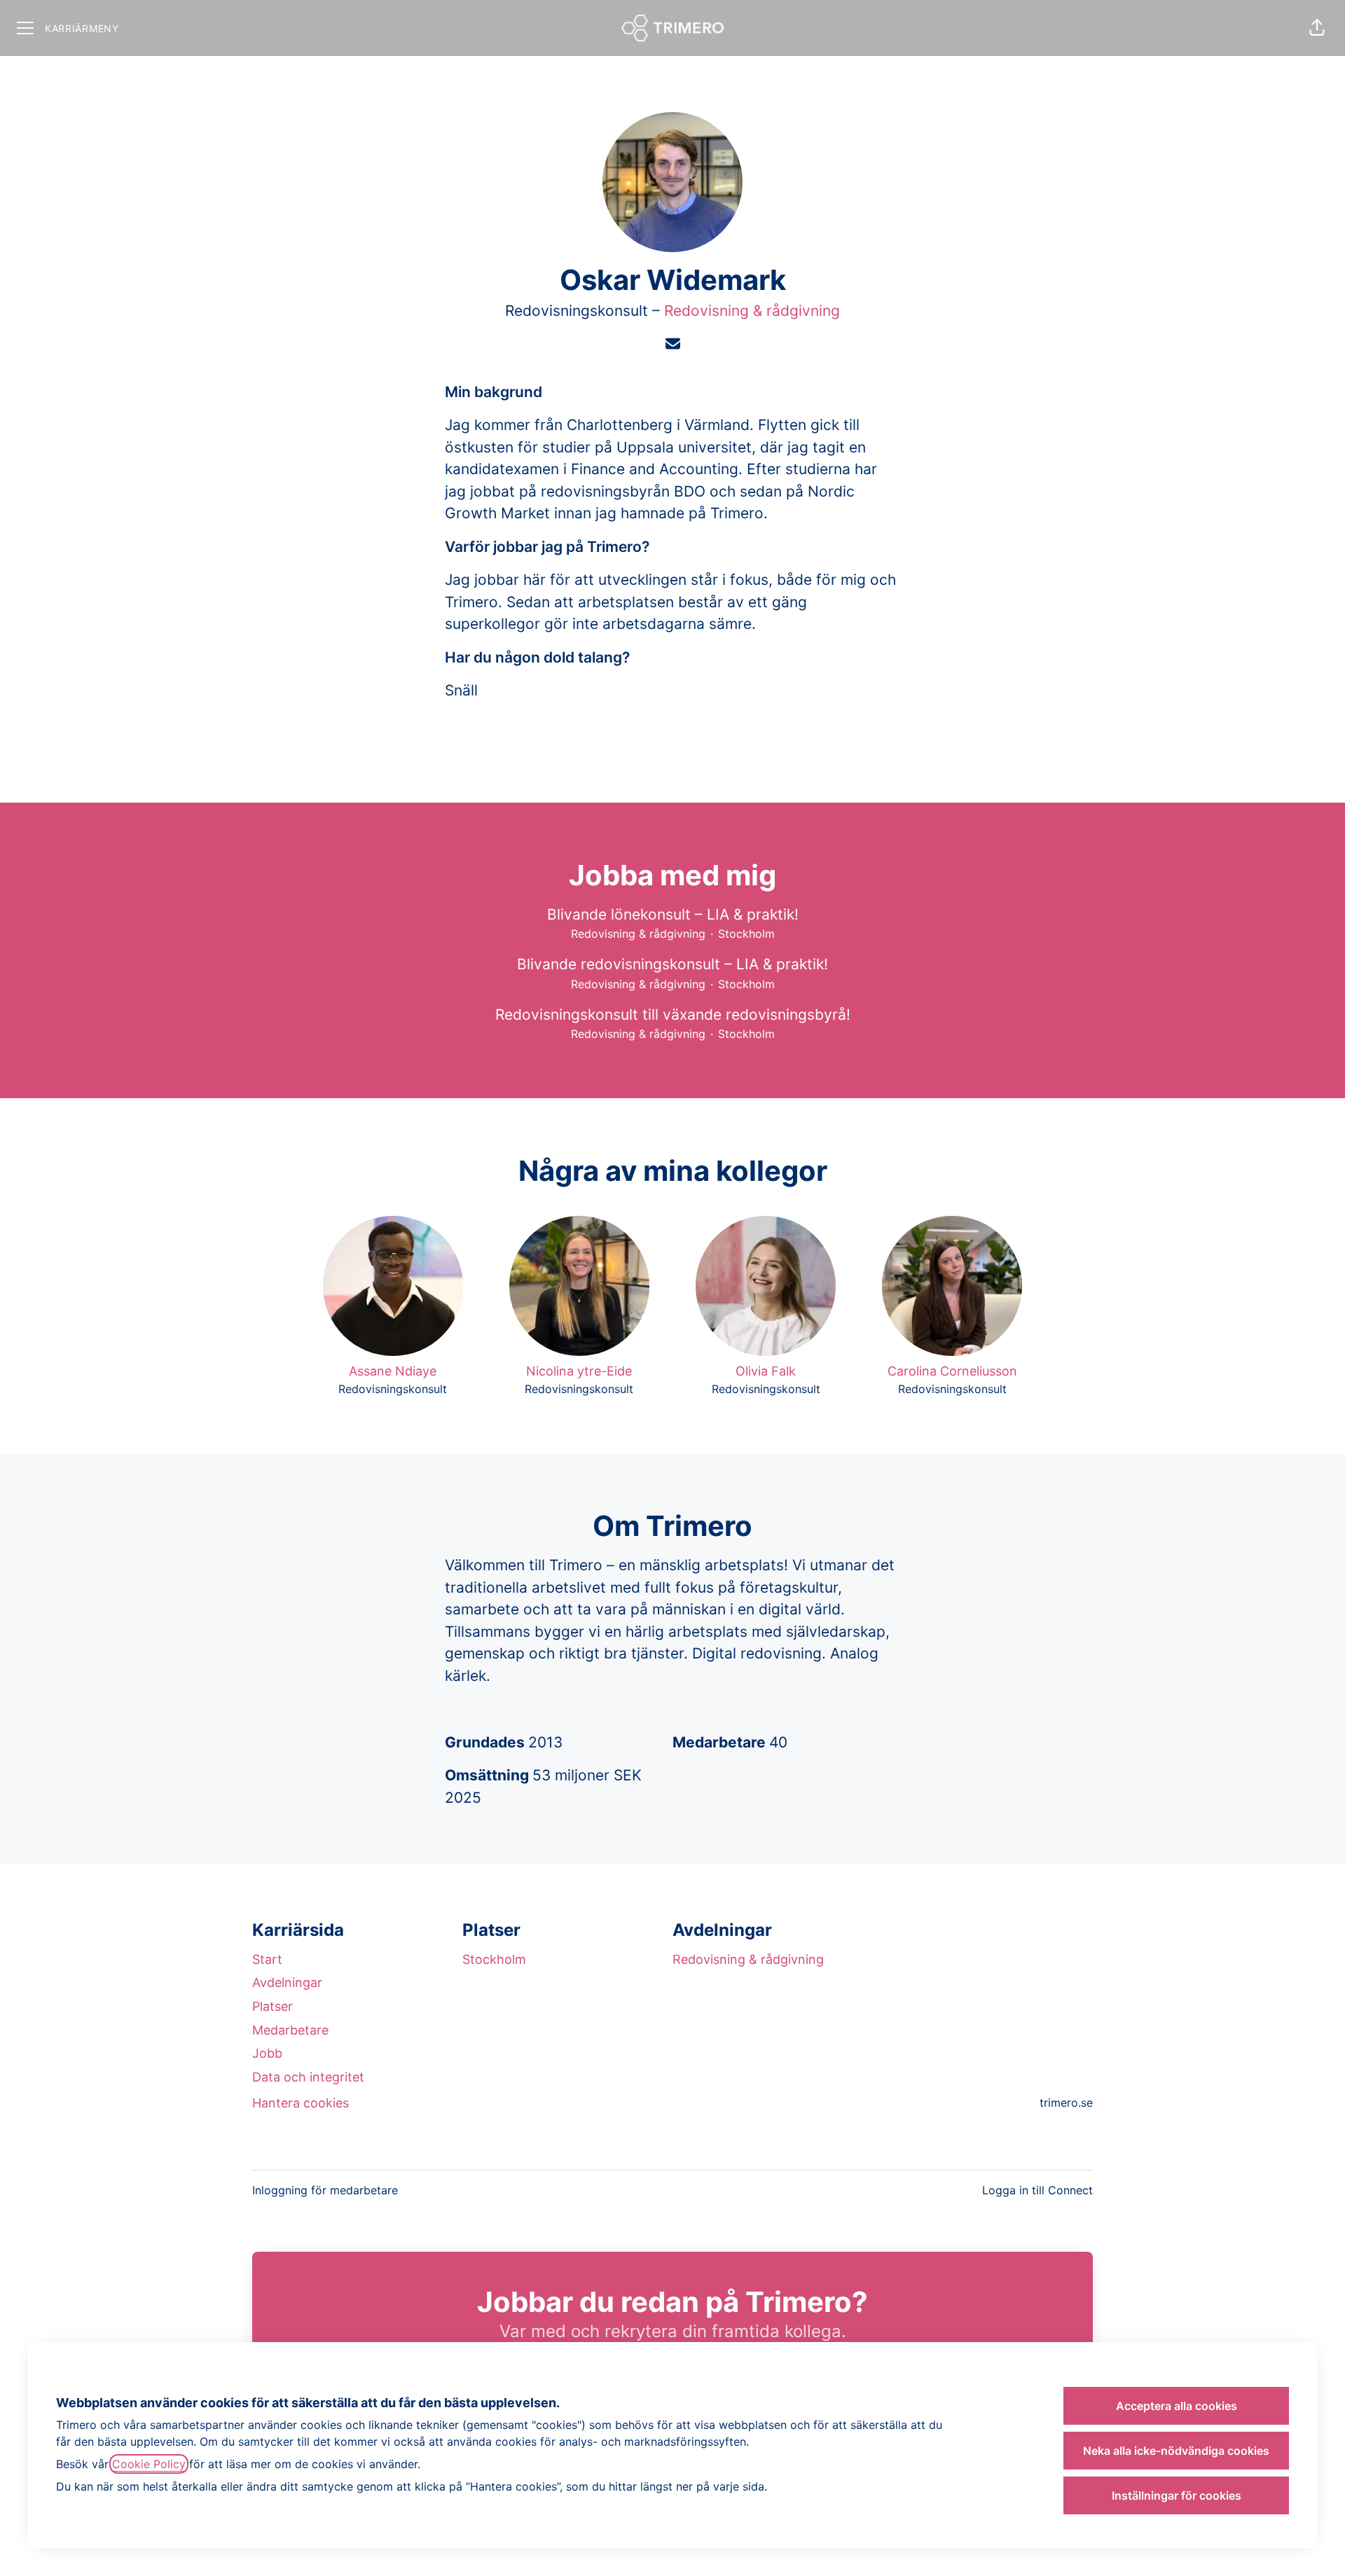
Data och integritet (308, 2077)
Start (267, 1959)
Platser (273, 2006)
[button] (1317, 28)
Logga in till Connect (1037, 2190)
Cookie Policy (149, 2464)
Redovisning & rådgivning (752, 311)
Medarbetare (290, 2030)
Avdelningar (287, 1982)
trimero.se (1066, 2103)
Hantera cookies (301, 2103)
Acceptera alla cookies (1177, 2406)
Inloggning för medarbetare (325, 2190)
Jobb (267, 2053)
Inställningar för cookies (1177, 2495)
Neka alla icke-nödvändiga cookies (1176, 2451)
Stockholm (494, 1959)
